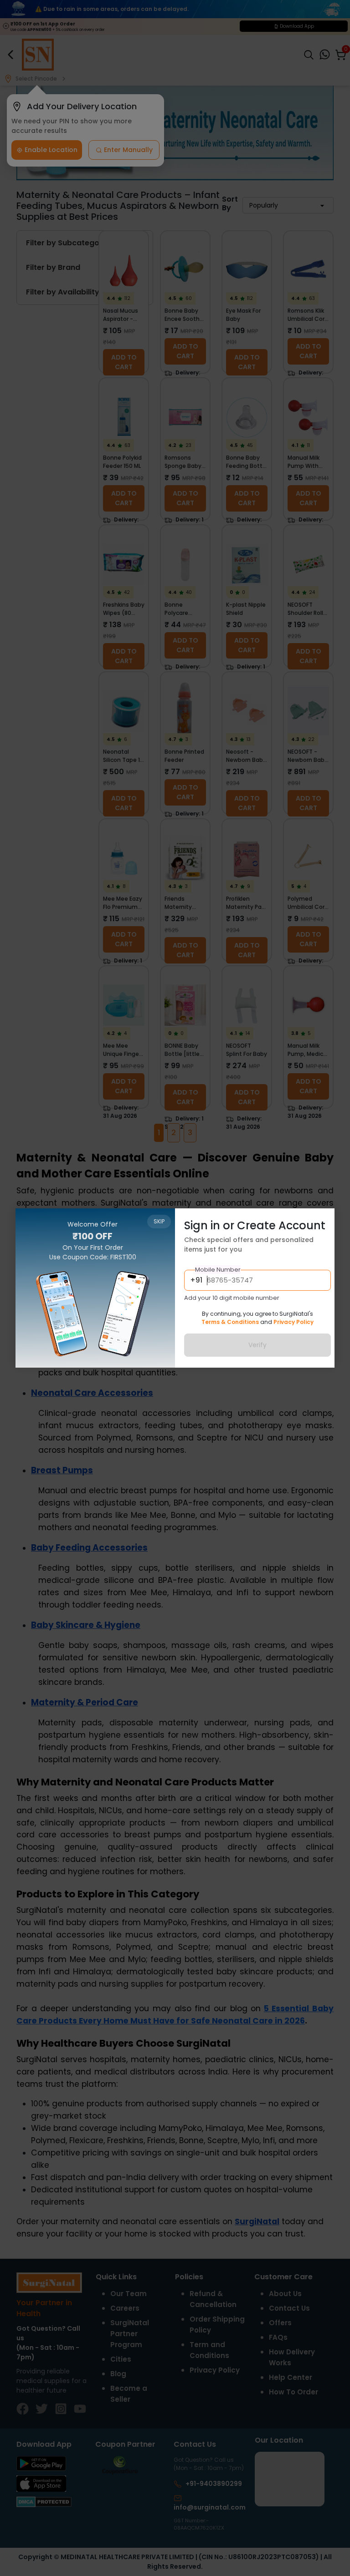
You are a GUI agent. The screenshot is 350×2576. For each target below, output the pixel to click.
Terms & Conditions (230, 1322)
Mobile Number (218, 1270)
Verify (257, 1345)
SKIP (159, 1221)
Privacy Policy (293, 1322)
